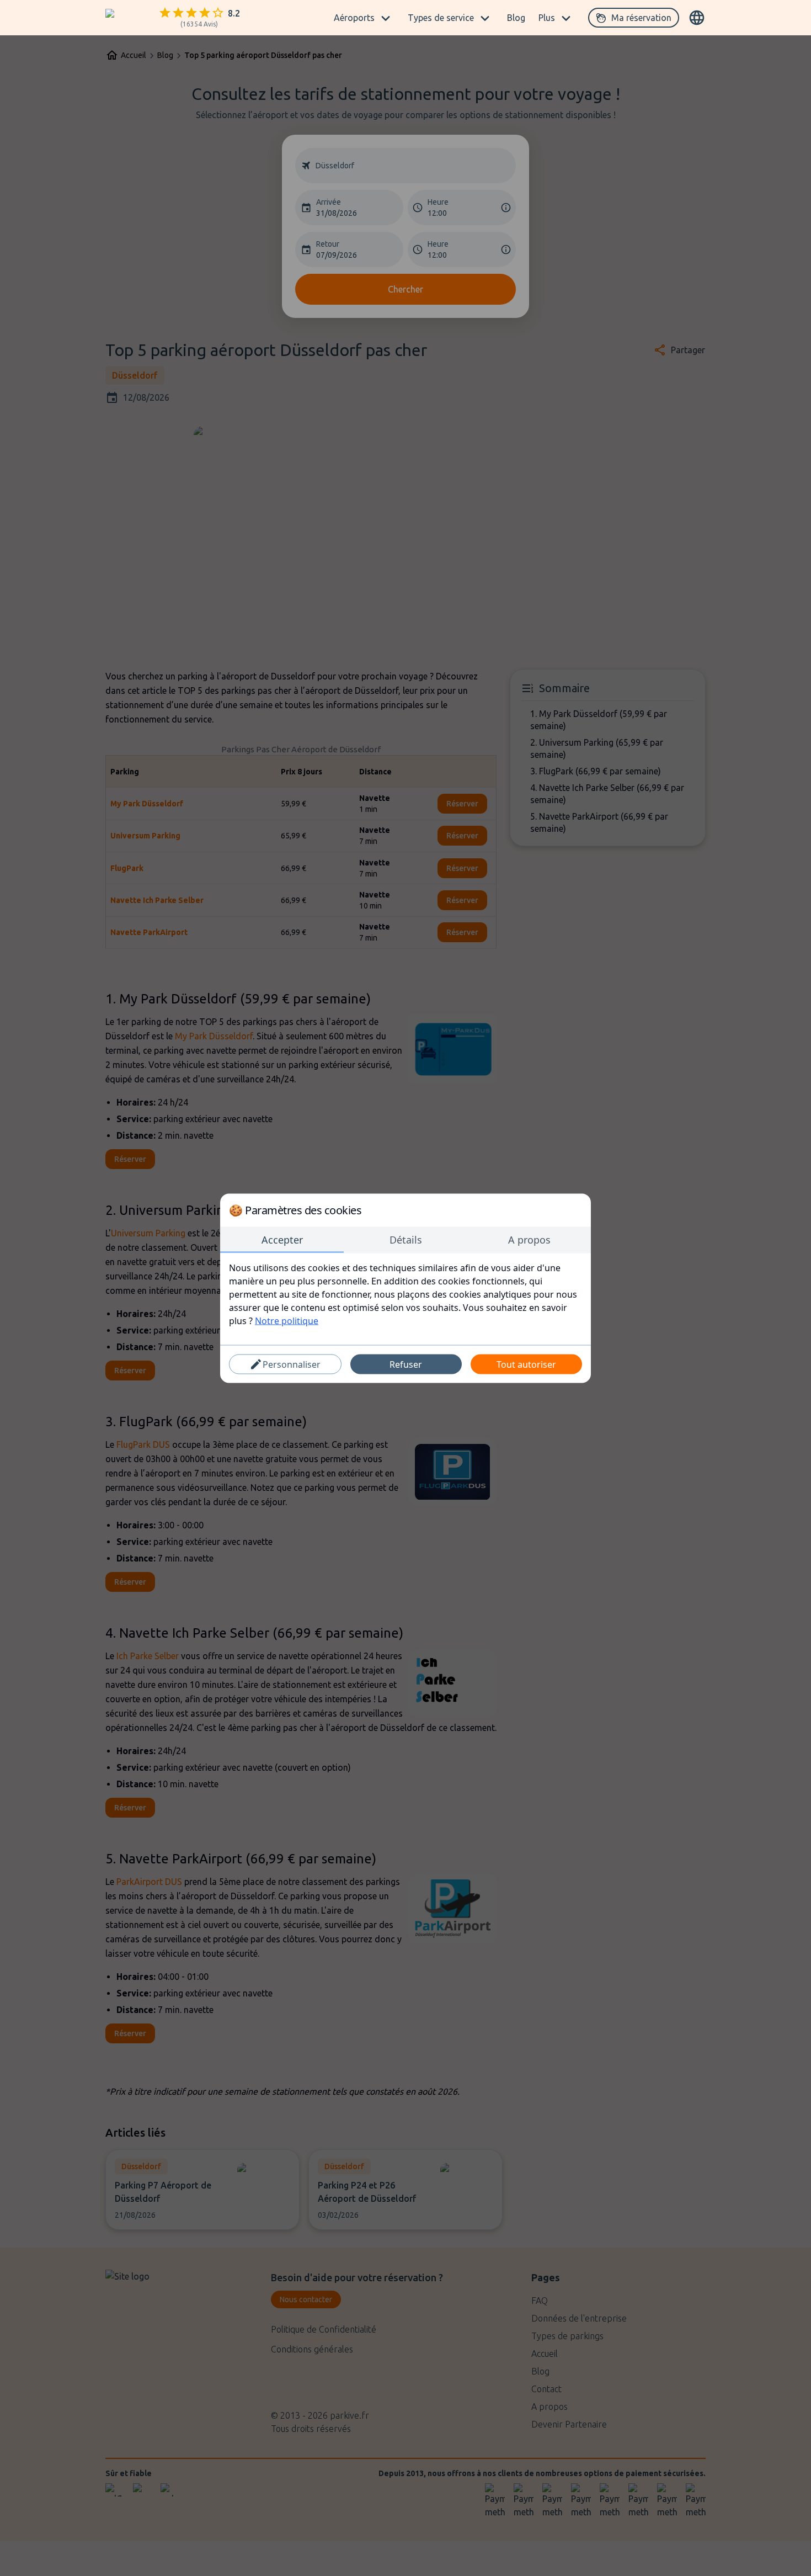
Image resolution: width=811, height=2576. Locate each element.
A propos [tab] (529, 1239)
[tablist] (405, 1240)
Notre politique (287, 1320)
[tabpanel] (405, 1294)
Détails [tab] (406, 1239)
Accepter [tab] (282, 1239)
